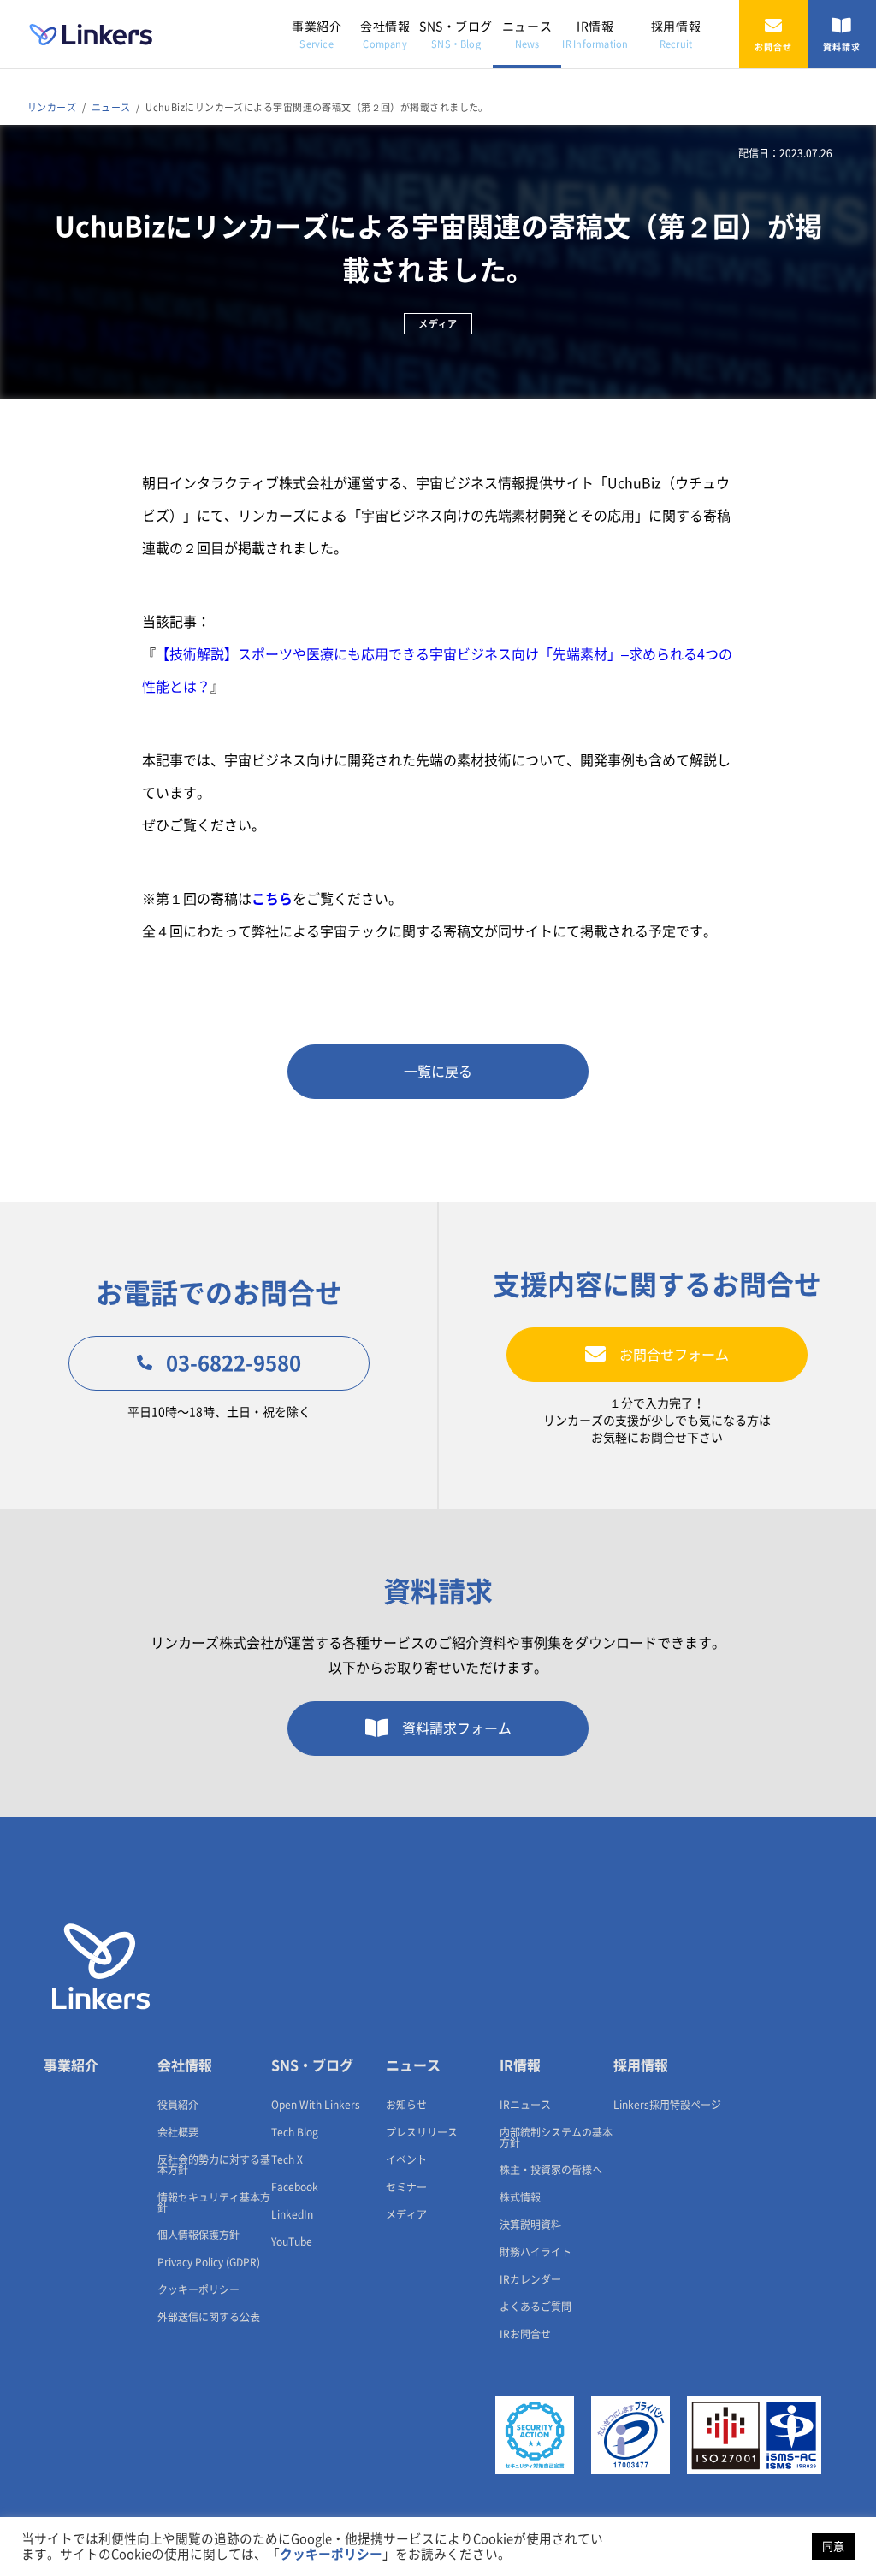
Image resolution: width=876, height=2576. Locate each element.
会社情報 (385, 35)
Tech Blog (295, 2132)
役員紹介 (178, 2105)
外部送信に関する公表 (209, 2317)
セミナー (406, 2187)
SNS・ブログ (456, 35)
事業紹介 (317, 35)
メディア (406, 2214)
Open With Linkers (316, 2105)
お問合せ (773, 47)
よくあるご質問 (536, 2307)
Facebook (295, 2187)
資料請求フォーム (457, 1728)
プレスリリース (422, 2132)
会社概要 (178, 2132)
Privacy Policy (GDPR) (209, 2262)
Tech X (287, 2159)
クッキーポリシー (198, 2289)
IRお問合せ (525, 2334)
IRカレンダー (530, 2279)
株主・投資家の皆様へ (551, 2170)
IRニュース (525, 2105)
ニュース (527, 35)
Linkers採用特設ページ (667, 2105)
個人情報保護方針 (198, 2235)
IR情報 (595, 35)
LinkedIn (292, 2214)
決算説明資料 (530, 2224)
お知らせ (406, 2105)
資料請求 (842, 47)
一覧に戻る (438, 1072)
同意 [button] (833, 2546)
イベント (406, 2159)
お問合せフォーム (674, 1355)
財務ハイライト (536, 2252)
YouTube (292, 2242)
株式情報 (520, 2197)
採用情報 (676, 35)
